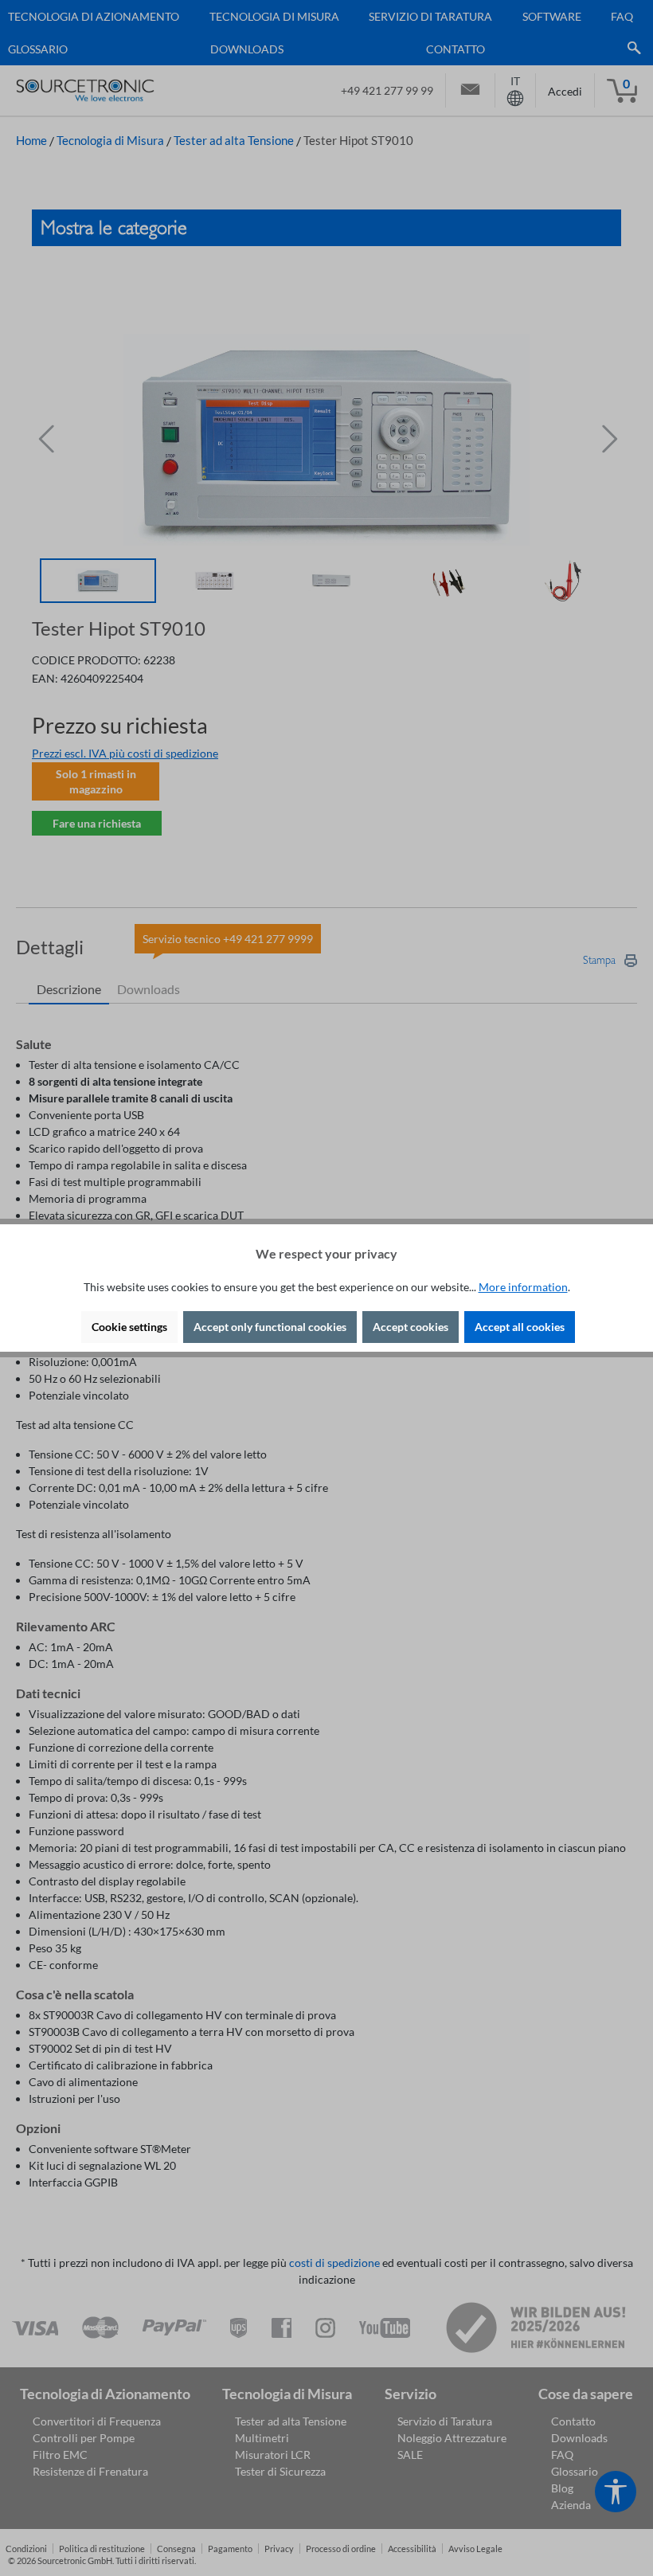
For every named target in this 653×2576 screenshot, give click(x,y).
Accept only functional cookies (270, 1327)
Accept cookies (411, 1327)
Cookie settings (129, 1327)
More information (523, 1287)
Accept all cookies (520, 1327)
